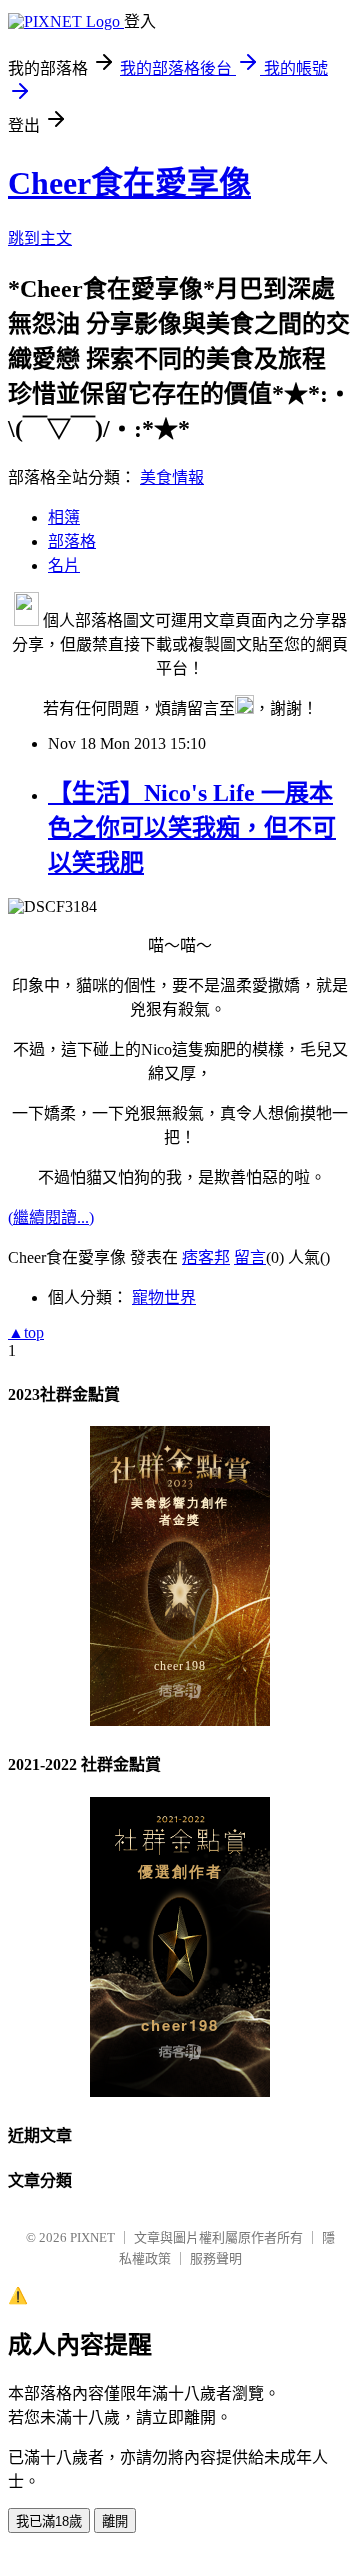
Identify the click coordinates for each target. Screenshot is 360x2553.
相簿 (64, 517)
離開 (115, 2521)
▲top (26, 1332)
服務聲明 (216, 2258)
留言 (250, 1257)
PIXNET (92, 2237)
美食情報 (172, 477)
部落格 (72, 541)
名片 (64, 565)
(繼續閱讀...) (51, 1217)
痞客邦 (206, 1257)
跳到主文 (40, 238)
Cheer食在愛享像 (129, 183)
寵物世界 (164, 1297)
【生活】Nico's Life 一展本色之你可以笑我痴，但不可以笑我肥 (192, 828)
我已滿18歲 (49, 2521)
